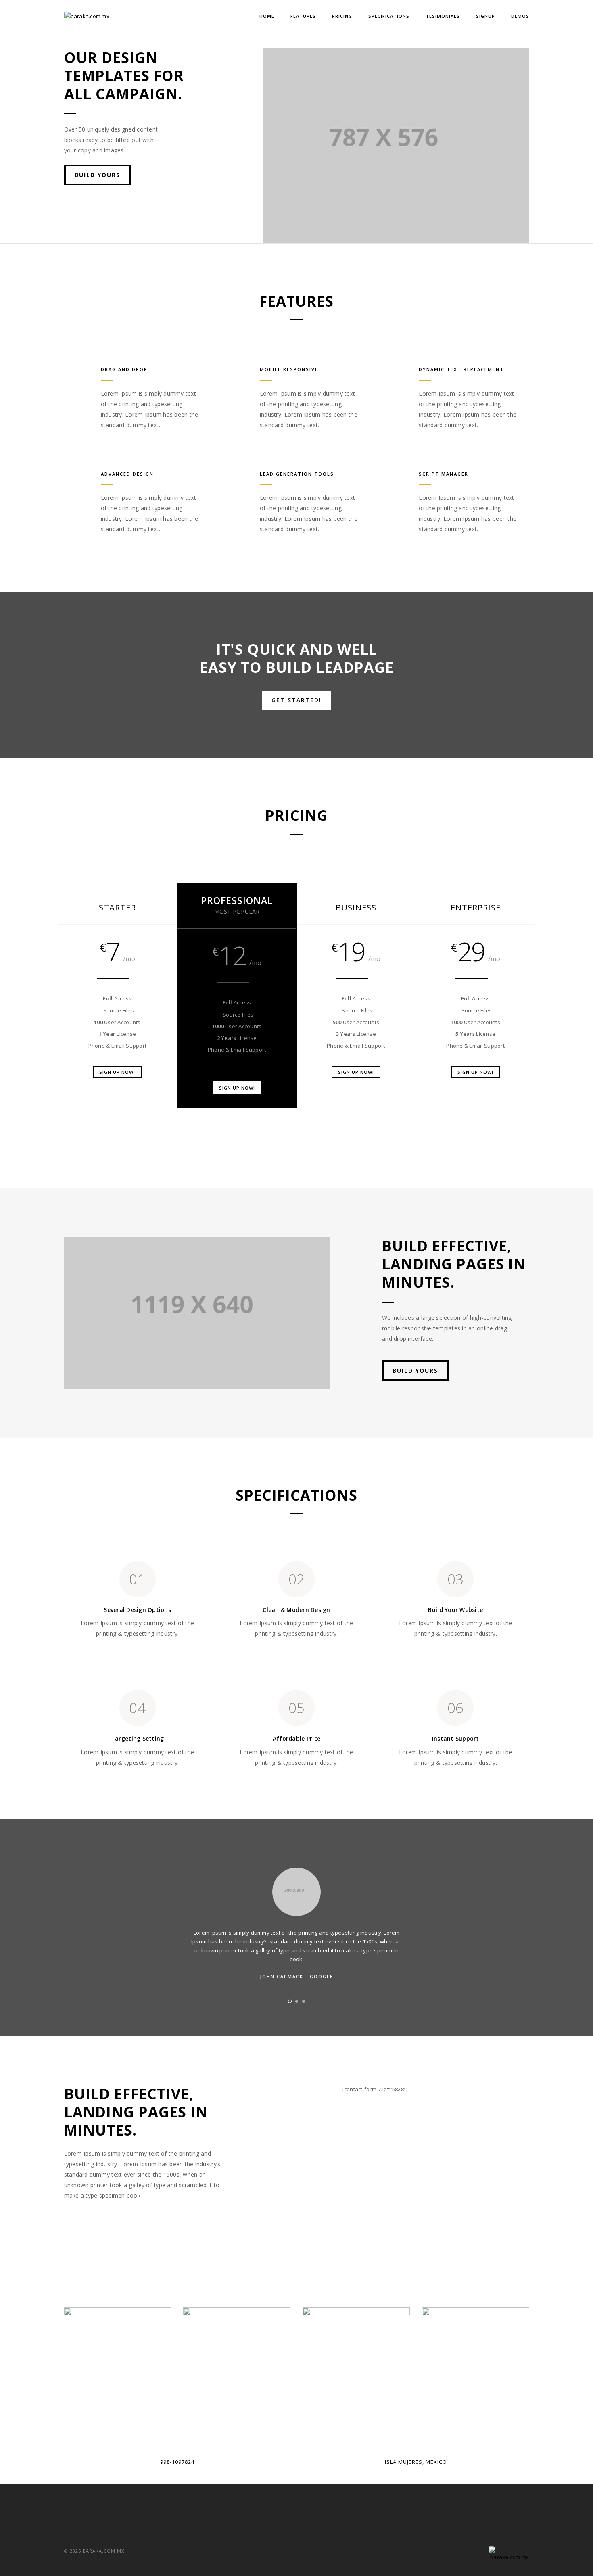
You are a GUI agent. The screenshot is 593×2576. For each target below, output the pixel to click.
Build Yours (97, 175)
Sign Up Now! (117, 1072)
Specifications (389, 16)
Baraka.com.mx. (104, 2551)
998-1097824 (177, 2462)
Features (303, 16)
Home (267, 16)
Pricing (342, 16)
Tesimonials (443, 16)
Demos (520, 16)
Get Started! (296, 700)
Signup (485, 16)
